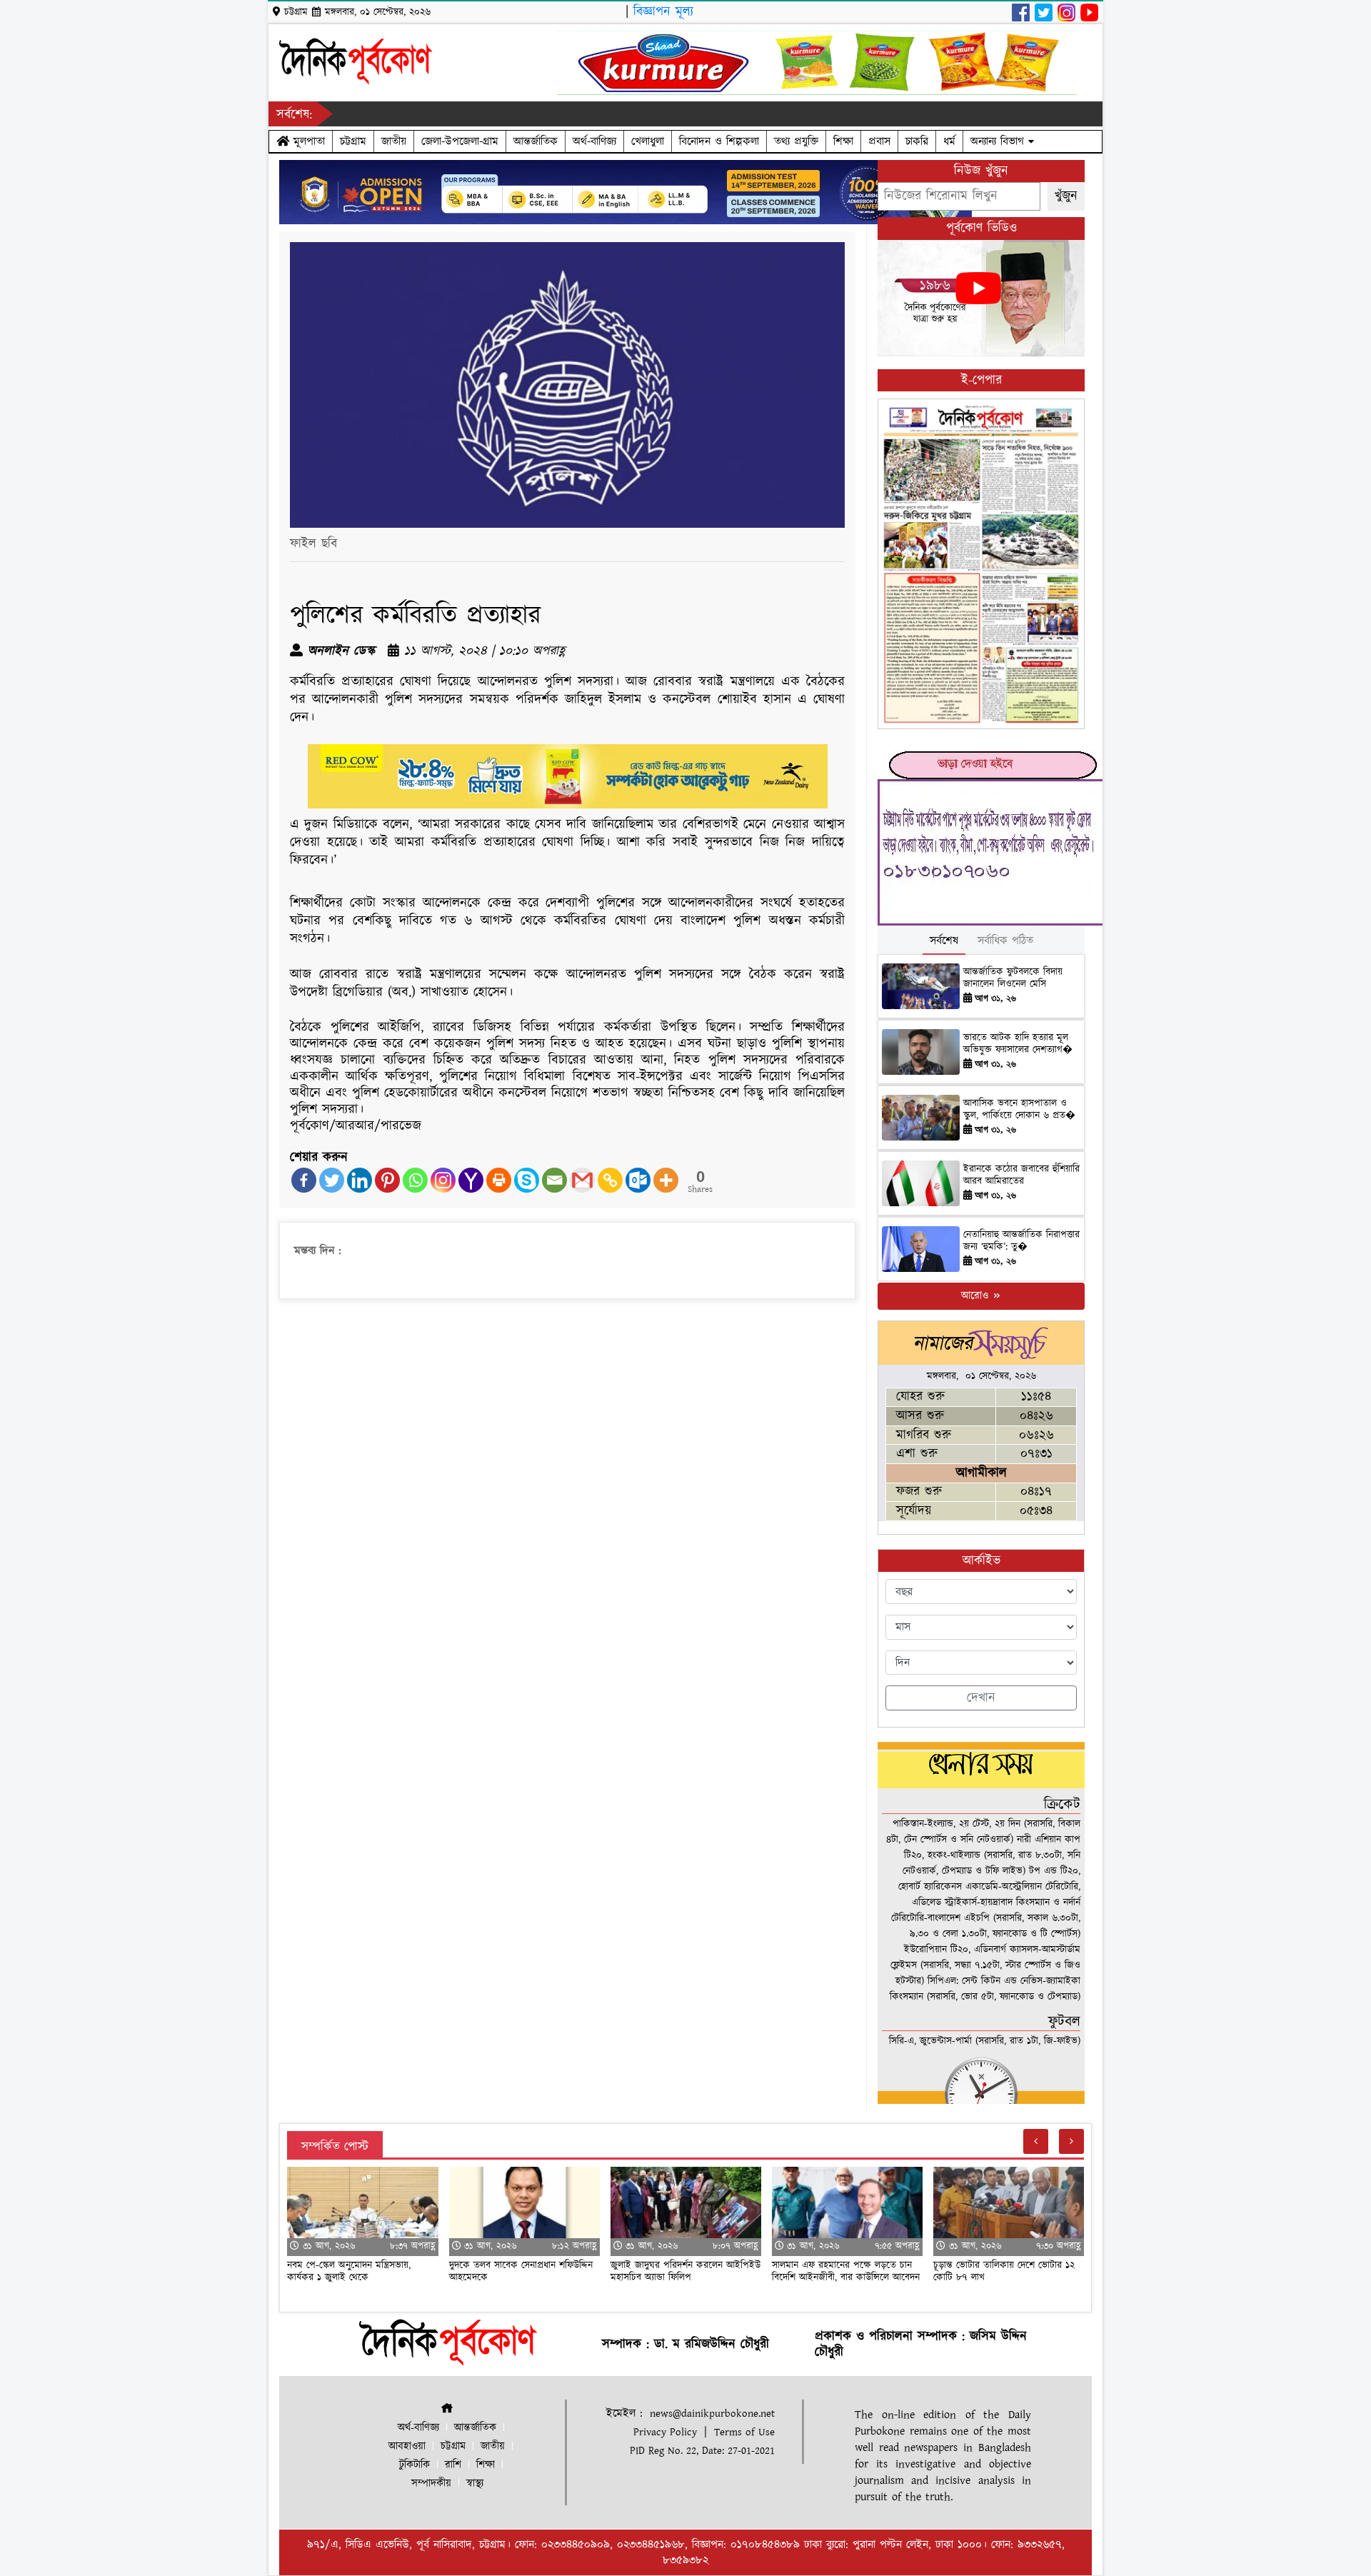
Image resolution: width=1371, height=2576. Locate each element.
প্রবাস (879, 141)
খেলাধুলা (648, 141)
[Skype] (527, 1180)
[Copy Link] (610, 1180)
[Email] (554, 1180)
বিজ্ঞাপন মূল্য (663, 12)
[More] (666, 1180)
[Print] (499, 1180)
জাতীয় (394, 141)
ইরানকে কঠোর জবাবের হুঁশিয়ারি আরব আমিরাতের (1021, 1175)
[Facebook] (304, 1180)
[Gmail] (582, 1180)
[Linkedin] (360, 1180)
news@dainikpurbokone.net (712, 2414)
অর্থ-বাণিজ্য (594, 141)
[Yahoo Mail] (471, 1180)
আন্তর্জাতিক (536, 141)
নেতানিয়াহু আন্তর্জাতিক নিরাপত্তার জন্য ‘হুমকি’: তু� (1021, 1241)
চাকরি (917, 141)
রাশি (453, 2465)
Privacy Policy (665, 2432)
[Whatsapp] (415, 1180)
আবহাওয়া (407, 2446)
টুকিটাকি (415, 2465)
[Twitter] (332, 1180)
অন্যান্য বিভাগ (999, 141)
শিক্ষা (843, 141)
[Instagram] (443, 1180)
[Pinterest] (387, 1180)
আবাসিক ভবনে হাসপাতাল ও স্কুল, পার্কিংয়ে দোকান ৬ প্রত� (1019, 1109)
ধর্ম (949, 141)
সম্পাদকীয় (431, 2484)
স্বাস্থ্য (475, 2484)
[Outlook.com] (638, 1180)
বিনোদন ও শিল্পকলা (719, 141)
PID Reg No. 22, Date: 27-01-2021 (702, 2451)
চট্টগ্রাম (353, 141)
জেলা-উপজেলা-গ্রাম (460, 141)
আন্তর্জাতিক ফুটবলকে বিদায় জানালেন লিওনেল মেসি (1013, 978)
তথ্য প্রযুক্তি (796, 141)
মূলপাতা (307, 141)
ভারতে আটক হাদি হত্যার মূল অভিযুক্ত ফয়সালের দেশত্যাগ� (1018, 1044)
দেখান (981, 1698)
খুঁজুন (1066, 196)
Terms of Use (744, 2432)
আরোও (976, 1296)
